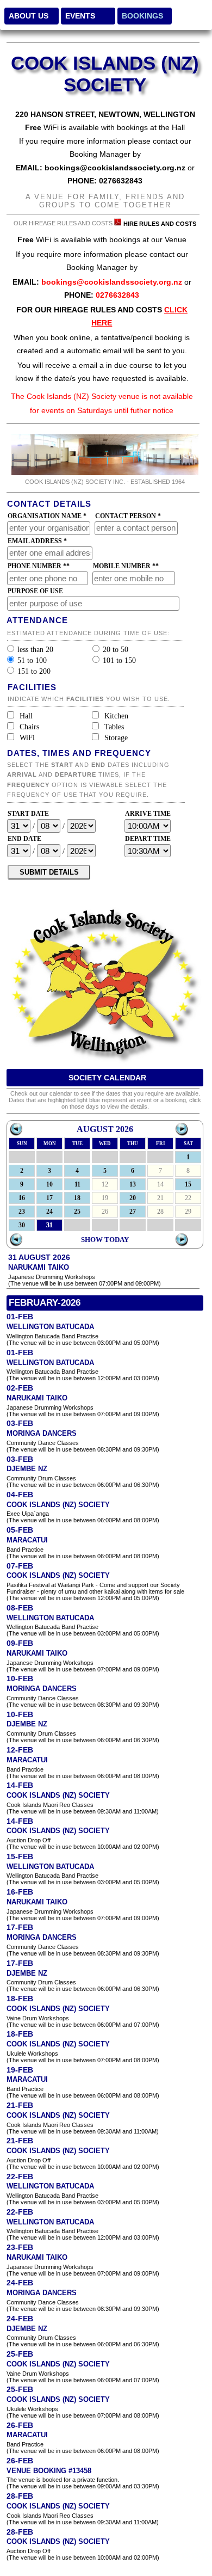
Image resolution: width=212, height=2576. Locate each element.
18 (77, 1198)
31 (49, 1225)
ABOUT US (29, 16)
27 (133, 1212)
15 (188, 1184)
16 (22, 1198)
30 (22, 1225)
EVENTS (80, 16)
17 (49, 1198)
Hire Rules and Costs (160, 224)
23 (22, 1212)
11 (77, 1184)
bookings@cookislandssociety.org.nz (115, 168)
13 (133, 1184)
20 (133, 1198)
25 (77, 1212)
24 (49, 1212)
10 (49, 1184)
